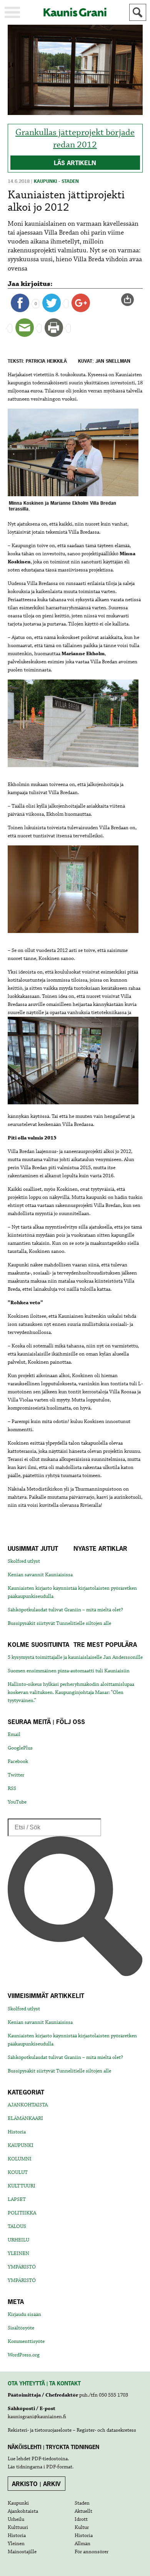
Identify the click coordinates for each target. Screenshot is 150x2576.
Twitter (16, 1775)
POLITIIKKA (22, 2213)
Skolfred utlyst (24, 1561)
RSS (12, 1788)
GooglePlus (20, 1748)
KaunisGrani (75, 12)
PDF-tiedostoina (50, 2459)
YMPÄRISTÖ (22, 2267)
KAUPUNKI (21, 2145)
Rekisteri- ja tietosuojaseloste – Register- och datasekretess (72, 2430)
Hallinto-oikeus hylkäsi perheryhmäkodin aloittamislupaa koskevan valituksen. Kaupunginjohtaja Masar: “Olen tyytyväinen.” (71, 1692)
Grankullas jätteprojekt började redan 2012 (75, 139)
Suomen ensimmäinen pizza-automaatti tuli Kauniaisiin (69, 1671)
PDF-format (59, 2467)
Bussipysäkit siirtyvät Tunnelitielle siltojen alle (59, 1623)
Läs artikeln (75, 163)
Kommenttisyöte (26, 2341)
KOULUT (18, 2172)
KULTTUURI (22, 2186)
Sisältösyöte (21, 2328)
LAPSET (17, 2199)
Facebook (18, 1761)
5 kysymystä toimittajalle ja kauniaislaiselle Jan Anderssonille (75, 1657)
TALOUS (17, 2226)
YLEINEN (18, 2253)
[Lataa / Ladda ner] (131, 300)
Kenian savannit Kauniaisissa (40, 1575)
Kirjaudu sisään (24, 2314)
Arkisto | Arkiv (36, 2484)
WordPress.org (24, 2355)
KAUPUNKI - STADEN (56, 181)
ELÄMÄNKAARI (25, 2118)
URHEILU (18, 2240)
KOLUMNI (20, 2159)
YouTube (17, 1802)
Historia (17, 2132)
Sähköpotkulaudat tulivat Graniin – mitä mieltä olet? (65, 1610)
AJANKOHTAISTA (28, 2105)
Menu (12, 12)
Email (14, 1734)
